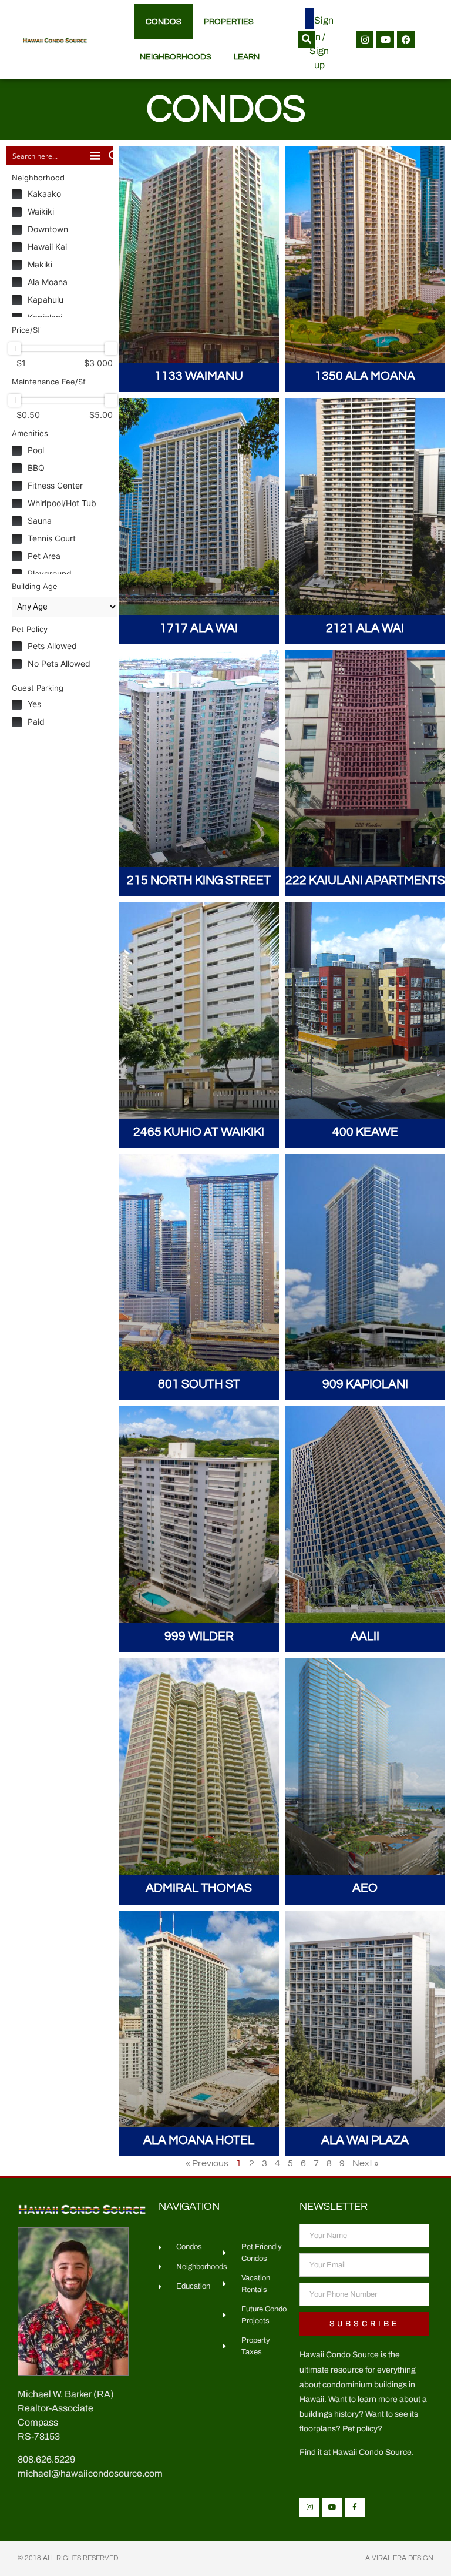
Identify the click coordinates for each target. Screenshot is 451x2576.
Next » (366, 2163)
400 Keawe (365, 1132)
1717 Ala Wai (199, 628)
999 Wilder (199, 1636)
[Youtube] (385, 39)
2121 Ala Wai (365, 628)
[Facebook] (406, 39)
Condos (164, 22)
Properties (229, 22)
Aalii (365, 1636)
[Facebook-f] (355, 2508)
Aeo (365, 1888)
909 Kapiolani (365, 1384)
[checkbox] (65, 194)
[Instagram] (365, 39)
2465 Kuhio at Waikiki (199, 1132)
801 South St (199, 1384)
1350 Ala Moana (365, 376)
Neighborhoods (176, 57)
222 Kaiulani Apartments (365, 880)
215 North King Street (199, 880)
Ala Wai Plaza (365, 2140)
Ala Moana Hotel (199, 2140)
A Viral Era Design (399, 2558)
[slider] (15, 349)
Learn (247, 57)
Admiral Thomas (199, 1888)
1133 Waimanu (199, 376)
